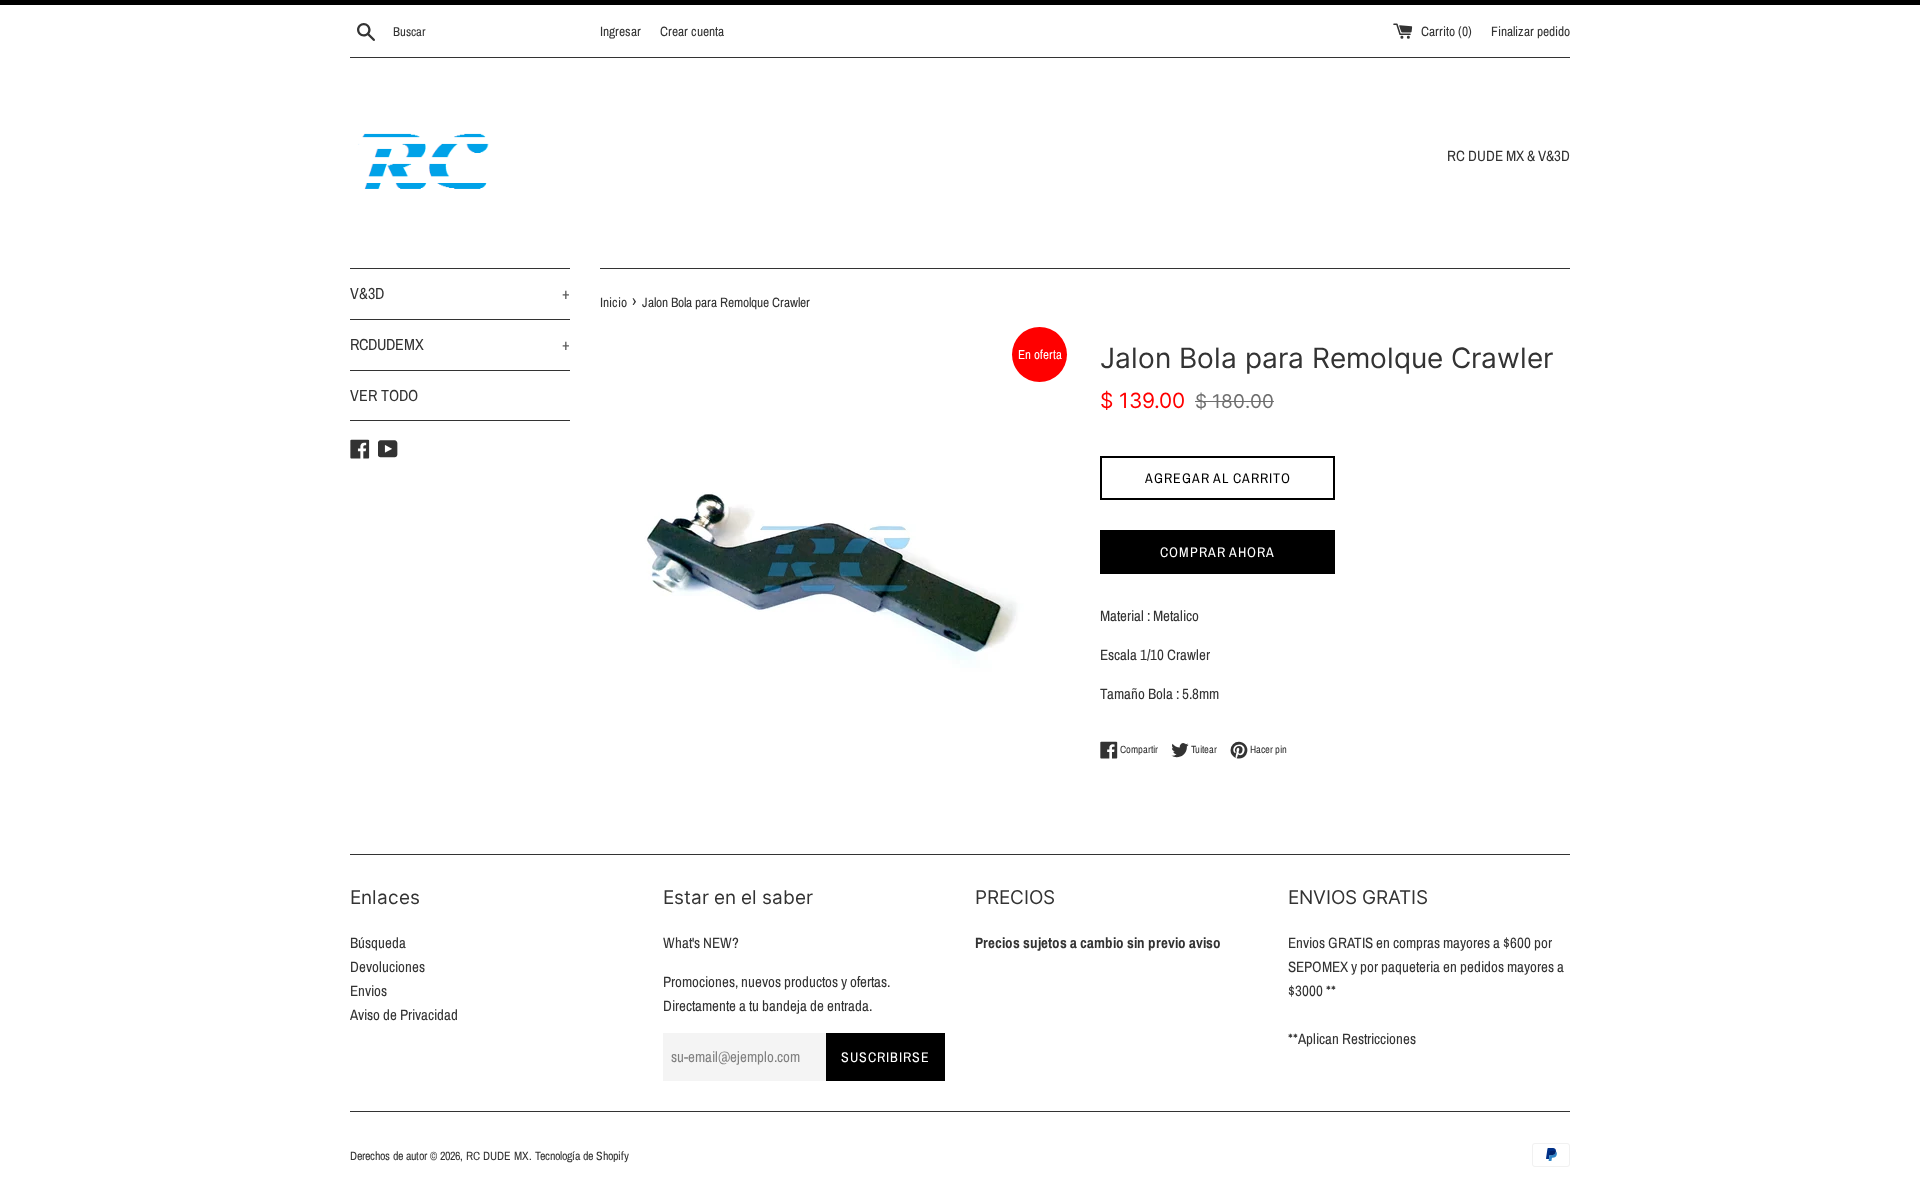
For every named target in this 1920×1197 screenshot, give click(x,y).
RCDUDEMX (460, 344)
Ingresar (620, 31)
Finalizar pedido (1530, 31)
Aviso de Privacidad (404, 1014)
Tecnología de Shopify (582, 1156)
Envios (368, 990)
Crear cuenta (692, 31)
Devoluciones (387, 966)
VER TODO (384, 395)
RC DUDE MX (497, 1156)
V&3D (460, 293)
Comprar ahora (1217, 552)
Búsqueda (378, 942)
